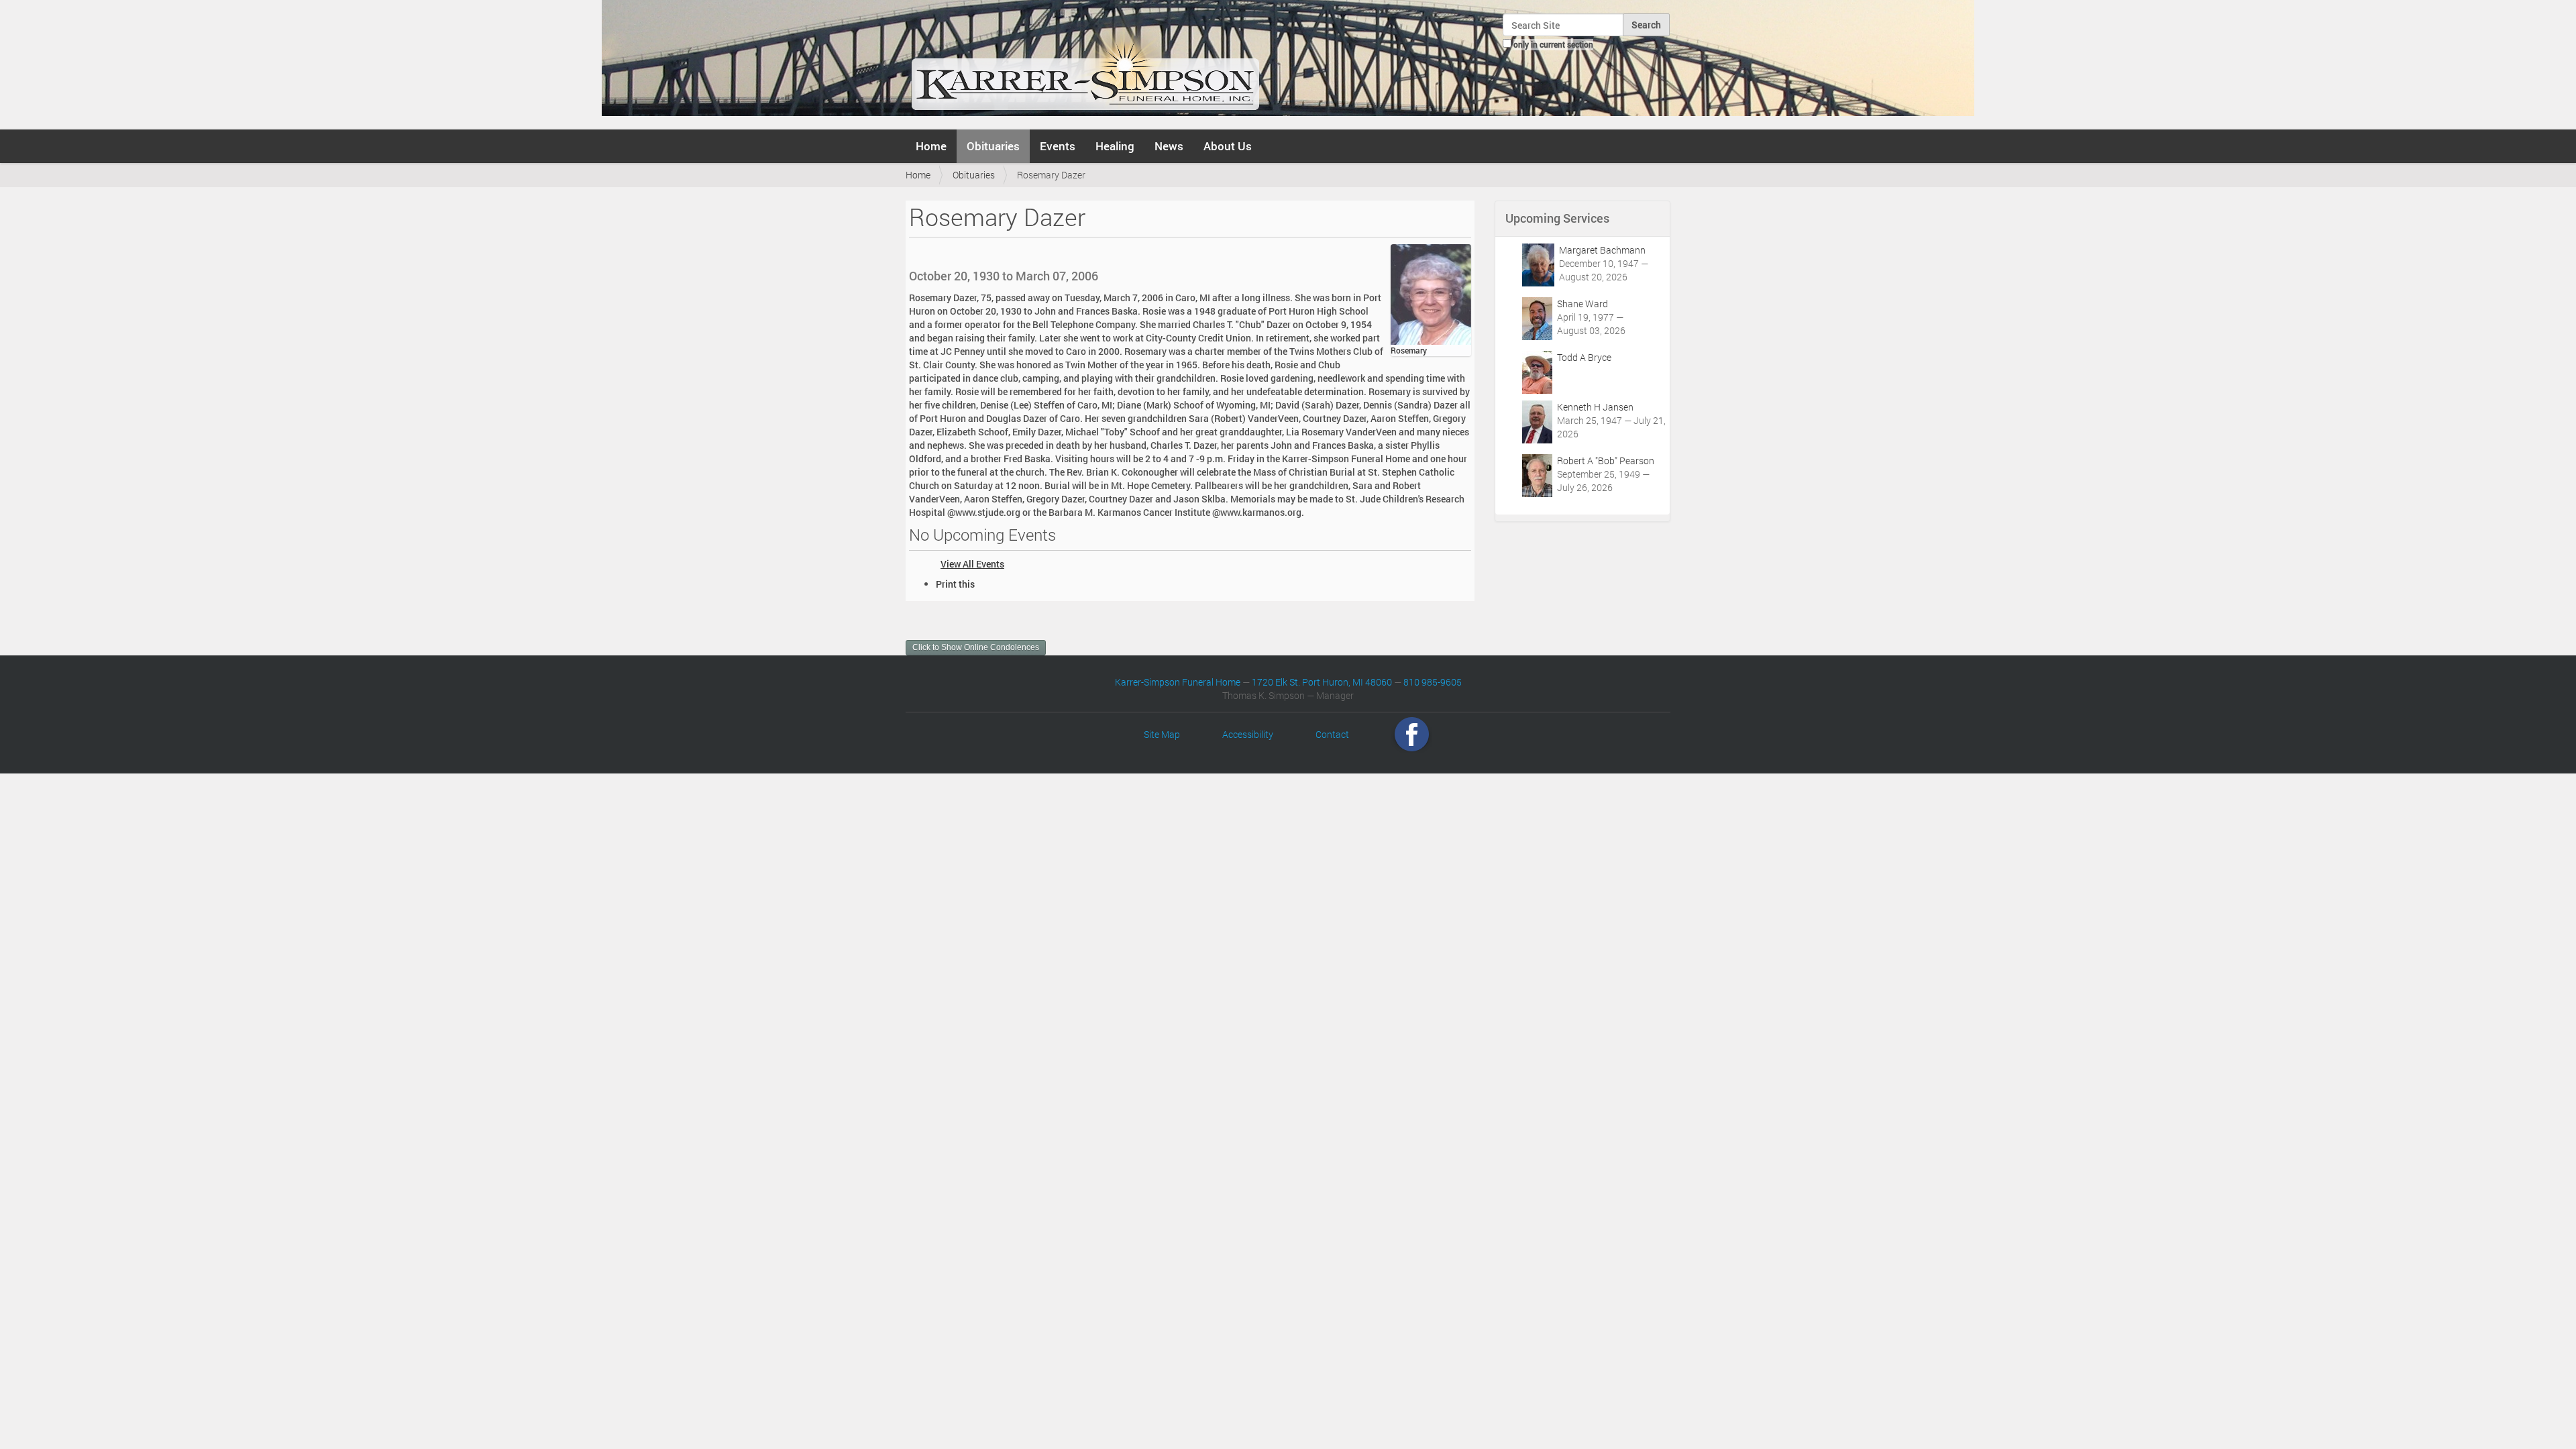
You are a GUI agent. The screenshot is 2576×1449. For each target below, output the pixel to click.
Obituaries (993, 146)
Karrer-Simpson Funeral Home (1178, 682)
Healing (1115, 146)
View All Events (972, 564)
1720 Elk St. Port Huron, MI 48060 (1322, 682)
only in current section (1553, 44)
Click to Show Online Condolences (976, 647)
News (1169, 146)
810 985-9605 (1433, 682)
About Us (1228, 146)
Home (931, 146)
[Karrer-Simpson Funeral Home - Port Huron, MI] (1085, 63)
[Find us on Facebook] (1412, 734)
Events (1058, 146)
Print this (955, 584)
